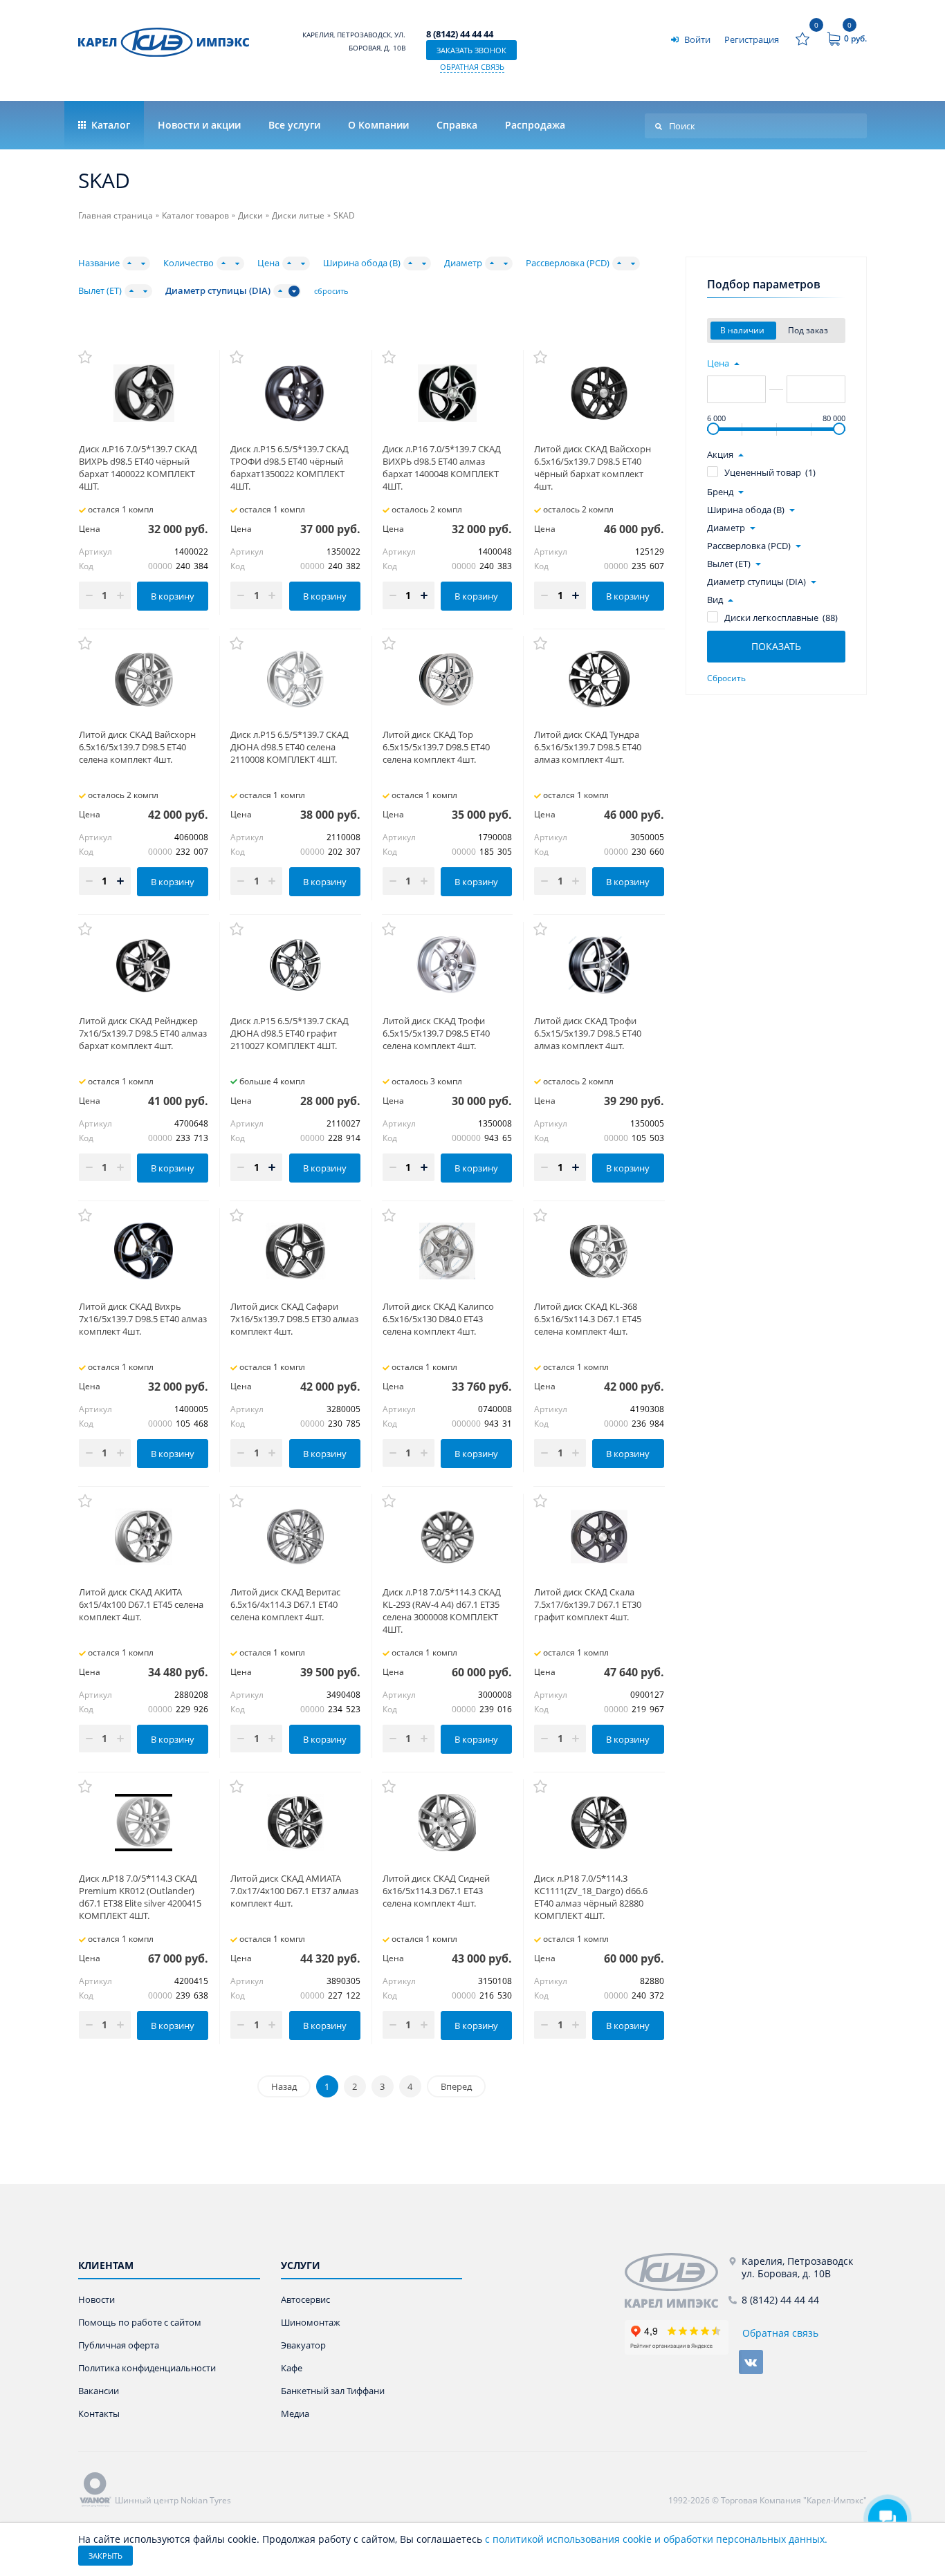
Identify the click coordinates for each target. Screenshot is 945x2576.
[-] (677, 2280)
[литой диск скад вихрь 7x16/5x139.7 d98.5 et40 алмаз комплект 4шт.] (144, 1251)
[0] (802, 39)
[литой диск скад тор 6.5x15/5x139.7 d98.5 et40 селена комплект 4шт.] (447, 679)
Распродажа (535, 125)
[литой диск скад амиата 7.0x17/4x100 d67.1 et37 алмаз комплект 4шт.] (295, 1822)
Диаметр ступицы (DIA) (218, 291)
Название (99, 263)
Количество (189, 263)
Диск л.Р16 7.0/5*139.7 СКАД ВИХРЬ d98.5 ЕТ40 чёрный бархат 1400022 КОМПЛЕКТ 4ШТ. (138, 467)
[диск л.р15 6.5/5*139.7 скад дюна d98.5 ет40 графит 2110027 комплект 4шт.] (295, 965)
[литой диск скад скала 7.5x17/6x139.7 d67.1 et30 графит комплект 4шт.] (599, 1537)
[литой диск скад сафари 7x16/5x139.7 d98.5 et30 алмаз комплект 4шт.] (295, 1251)
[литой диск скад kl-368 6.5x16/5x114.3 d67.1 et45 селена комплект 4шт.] (599, 1251)
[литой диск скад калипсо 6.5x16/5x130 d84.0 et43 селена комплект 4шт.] (447, 1251)
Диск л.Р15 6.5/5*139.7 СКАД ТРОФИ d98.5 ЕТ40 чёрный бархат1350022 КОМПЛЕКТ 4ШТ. (290, 467)
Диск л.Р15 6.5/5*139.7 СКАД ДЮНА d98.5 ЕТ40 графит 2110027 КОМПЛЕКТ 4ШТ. (290, 1033)
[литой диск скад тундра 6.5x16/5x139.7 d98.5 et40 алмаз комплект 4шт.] (599, 679)
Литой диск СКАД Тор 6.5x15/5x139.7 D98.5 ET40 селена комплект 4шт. (436, 747)
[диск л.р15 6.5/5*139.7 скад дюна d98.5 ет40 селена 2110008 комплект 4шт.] (295, 679)
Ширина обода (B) (362, 263)
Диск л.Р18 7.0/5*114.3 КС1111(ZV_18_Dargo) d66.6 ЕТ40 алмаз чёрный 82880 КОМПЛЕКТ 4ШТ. (591, 1897)
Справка (457, 125)
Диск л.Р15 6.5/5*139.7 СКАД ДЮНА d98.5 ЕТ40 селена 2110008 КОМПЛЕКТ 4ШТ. (290, 747)
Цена (268, 263)
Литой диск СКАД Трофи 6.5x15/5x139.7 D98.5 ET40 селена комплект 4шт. (436, 1033)
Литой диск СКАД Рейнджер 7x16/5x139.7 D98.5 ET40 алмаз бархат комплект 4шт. (143, 1033)
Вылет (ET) (100, 291)
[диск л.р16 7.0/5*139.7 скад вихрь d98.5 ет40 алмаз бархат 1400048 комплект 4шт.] (447, 393)
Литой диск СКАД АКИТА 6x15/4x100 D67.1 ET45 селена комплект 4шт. (141, 1604)
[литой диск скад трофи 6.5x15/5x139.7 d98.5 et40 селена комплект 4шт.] (447, 965)
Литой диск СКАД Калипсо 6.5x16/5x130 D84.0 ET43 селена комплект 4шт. (438, 1319)
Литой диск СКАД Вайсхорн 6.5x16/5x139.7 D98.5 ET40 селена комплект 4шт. (137, 747)
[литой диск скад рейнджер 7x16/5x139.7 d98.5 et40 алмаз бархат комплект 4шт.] (144, 965)
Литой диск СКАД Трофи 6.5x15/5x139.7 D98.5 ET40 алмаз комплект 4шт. (588, 1033)
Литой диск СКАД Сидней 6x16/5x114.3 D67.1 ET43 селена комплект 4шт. (436, 1891)
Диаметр (463, 263)
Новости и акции (199, 125)
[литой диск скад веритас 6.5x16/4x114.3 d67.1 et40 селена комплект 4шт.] (295, 1537)
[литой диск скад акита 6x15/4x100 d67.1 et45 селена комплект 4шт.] (144, 1537)
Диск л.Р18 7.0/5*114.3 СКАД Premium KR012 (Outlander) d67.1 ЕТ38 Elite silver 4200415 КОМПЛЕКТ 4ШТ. (140, 1897)
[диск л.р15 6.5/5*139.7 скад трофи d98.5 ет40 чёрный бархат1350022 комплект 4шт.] (295, 393)
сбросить (331, 291)
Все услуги (294, 125)
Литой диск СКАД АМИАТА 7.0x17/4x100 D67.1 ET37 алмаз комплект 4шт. (294, 1891)
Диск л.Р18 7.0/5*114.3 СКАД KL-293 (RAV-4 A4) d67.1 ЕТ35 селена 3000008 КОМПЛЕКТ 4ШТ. (442, 1611)
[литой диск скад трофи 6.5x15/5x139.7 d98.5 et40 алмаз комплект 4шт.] (599, 965)
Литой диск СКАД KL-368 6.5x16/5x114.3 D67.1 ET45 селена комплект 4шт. (588, 1319)
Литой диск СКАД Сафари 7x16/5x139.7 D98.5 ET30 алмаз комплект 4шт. (294, 1319)
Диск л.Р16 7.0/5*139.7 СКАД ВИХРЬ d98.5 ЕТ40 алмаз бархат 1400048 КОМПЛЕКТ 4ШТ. (442, 467)
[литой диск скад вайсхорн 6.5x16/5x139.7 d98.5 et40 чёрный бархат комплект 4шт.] (599, 393)
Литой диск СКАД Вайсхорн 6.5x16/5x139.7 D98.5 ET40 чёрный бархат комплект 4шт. (593, 467)
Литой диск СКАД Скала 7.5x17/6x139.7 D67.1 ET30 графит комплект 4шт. (588, 1604)
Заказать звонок (471, 50)
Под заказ (809, 330)
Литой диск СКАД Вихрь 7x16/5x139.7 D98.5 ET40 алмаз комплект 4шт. (143, 1319)
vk (751, 2362)
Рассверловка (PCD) (568, 263)
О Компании (378, 125)
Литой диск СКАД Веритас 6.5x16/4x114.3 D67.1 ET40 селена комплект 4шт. (285, 1604)
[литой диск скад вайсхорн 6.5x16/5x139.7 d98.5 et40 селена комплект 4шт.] (144, 679)
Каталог (109, 125)
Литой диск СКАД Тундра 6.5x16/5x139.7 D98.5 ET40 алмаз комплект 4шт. (588, 747)
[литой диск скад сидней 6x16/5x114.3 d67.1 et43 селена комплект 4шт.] (447, 1822)
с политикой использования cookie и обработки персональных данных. (656, 2539)
